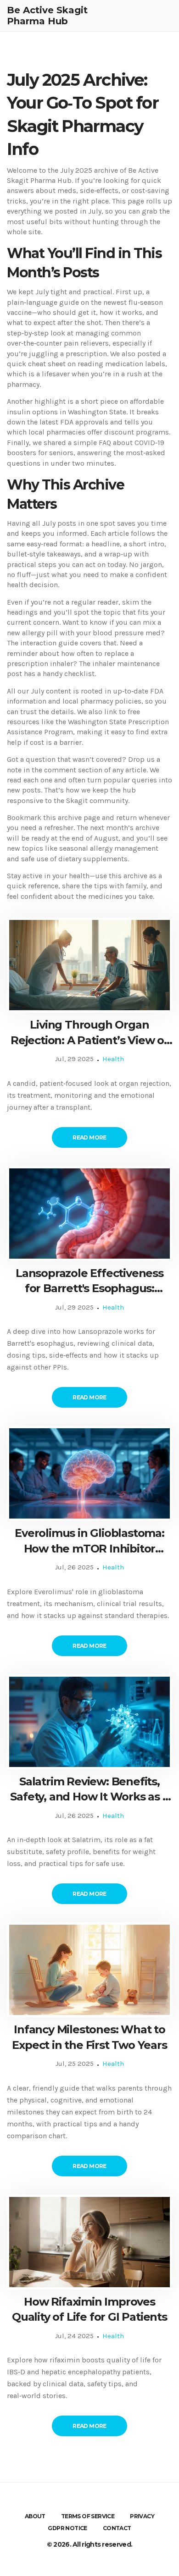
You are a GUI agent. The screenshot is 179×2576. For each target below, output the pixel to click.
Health (113, 1059)
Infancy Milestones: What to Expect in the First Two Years (89, 2037)
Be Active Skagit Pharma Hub (47, 16)
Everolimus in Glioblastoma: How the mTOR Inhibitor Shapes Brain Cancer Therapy (90, 1541)
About (35, 2516)
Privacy (142, 2516)
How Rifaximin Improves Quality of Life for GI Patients (89, 2309)
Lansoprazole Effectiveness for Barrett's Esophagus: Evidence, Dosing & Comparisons (89, 1281)
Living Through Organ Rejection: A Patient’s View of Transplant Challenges (89, 1033)
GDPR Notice (67, 2528)
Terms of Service (88, 2516)
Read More (89, 1137)
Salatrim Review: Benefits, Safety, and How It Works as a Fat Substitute (89, 1790)
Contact (117, 2528)
